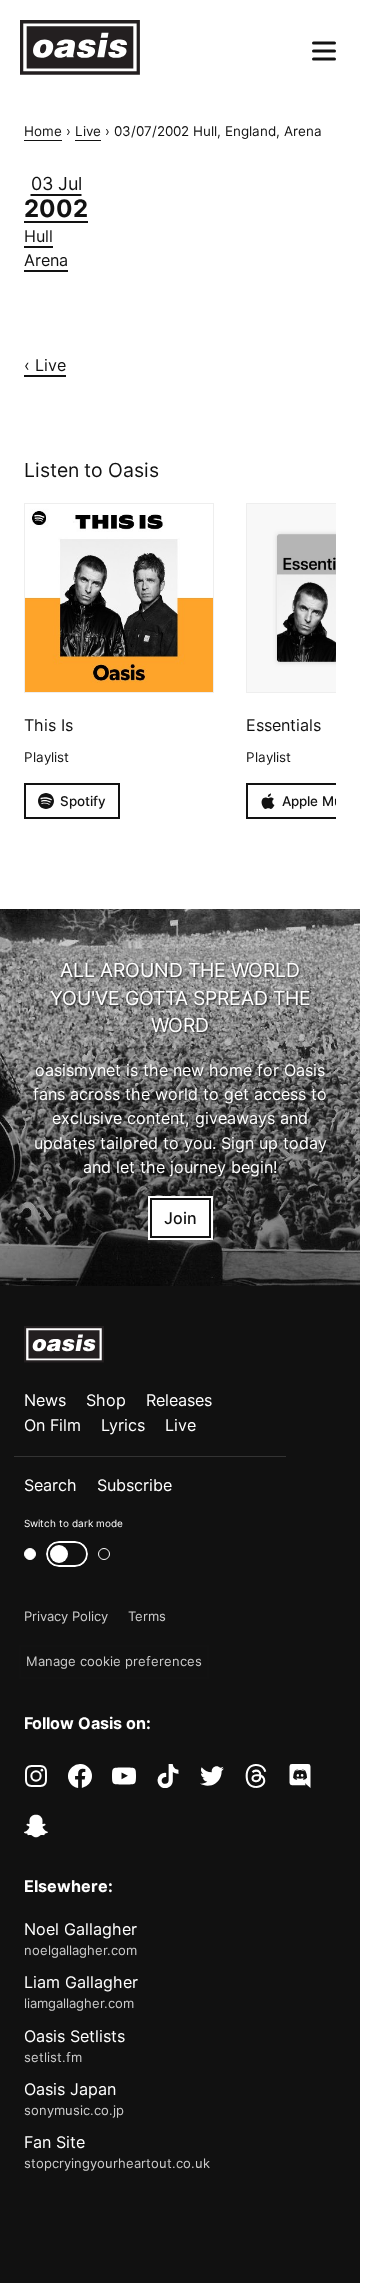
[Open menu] (324, 51)
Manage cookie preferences (114, 1661)
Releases (179, 1400)
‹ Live (45, 365)
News (45, 1400)
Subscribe (134, 1485)
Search (50, 1485)
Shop (106, 1400)
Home (43, 131)
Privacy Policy (66, 1616)
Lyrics (123, 1425)
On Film (52, 1425)
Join (180, 1218)
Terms (147, 1616)
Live (88, 131)
